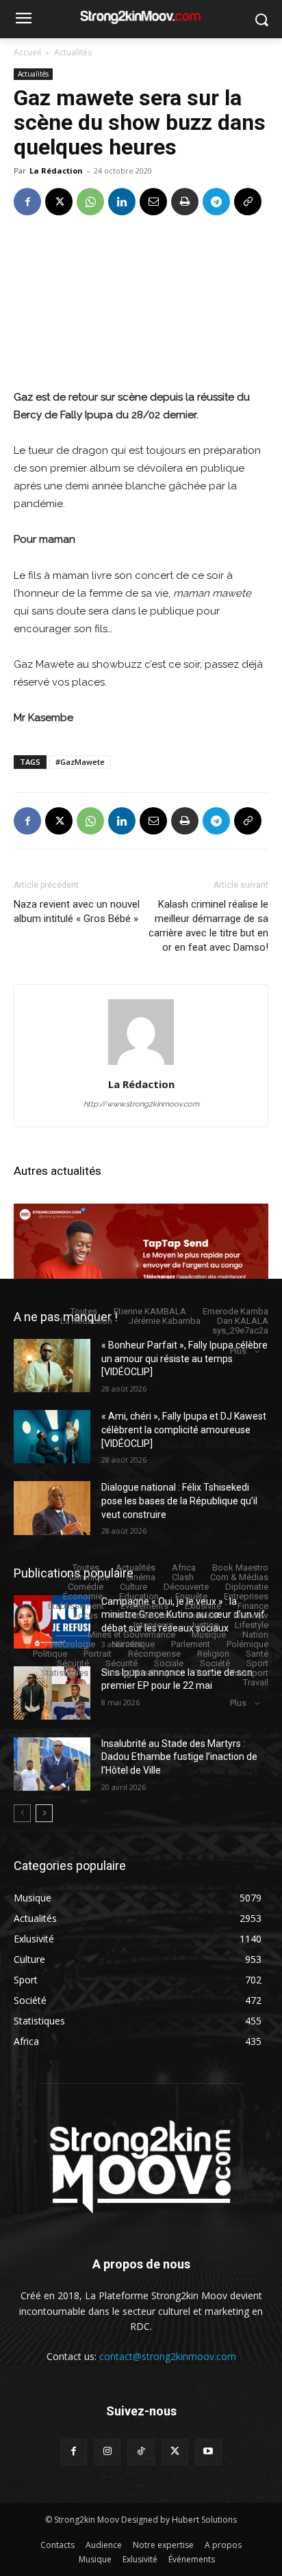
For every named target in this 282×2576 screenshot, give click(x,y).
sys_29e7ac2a (240, 1330)
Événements (144, 1606)
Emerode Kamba (235, 1311)
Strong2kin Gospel (142, 1673)
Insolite (203, 1615)
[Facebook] (27, 202)
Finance (253, 1606)
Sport (257, 1663)
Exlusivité (203, 1606)
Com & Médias (239, 1577)
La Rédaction (56, 171)
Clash (183, 1577)
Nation (255, 1635)
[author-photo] (141, 1065)
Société (215, 1663)
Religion (213, 1654)
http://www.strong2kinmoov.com (141, 1104)
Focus (86, 1615)
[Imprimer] (185, 202)
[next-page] (44, 1813)
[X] (59, 202)
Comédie (86, 1587)
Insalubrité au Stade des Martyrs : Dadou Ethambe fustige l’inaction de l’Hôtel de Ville (179, 1757)
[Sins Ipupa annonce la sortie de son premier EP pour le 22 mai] (52, 1693)
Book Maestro (240, 1568)
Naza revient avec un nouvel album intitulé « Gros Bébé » (77, 911)
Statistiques (65, 1673)
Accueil (27, 52)
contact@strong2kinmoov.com (168, 2356)
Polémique (247, 1644)
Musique (209, 1635)
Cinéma (141, 1577)
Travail (256, 1682)
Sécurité (73, 1663)
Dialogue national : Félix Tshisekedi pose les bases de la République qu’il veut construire (179, 1501)
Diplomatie (247, 1587)
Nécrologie (73, 1644)
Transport (249, 1673)
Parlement (191, 1644)
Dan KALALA (243, 1321)
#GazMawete (80, 762)
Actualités (73, 52)
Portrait (98, 1654)
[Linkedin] (122, 202)
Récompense (154, 1654)
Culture (133, 1587)
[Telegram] (216, 202)
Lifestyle (252, 1625)
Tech (204, 1673)
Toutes (84, 1311)
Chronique (89, 1577)
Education (139, 1596)
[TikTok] (141, 2452)
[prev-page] (22, 1813)
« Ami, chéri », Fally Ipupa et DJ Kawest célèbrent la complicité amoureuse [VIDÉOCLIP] (184, 1429)
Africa (184, 1568)
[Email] (153, 202)
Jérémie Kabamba (165, 1321)
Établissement (76, 1606)
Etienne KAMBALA (150, 1311)
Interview (251, 1615)
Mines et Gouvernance (131, 1635)
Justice (204, 1625)
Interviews (153, 1625)
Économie (83, 1596)
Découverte (186, 1587)
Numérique (133, 1644)
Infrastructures (143, 1615)
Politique (50, 1654)
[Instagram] (107, 2452)
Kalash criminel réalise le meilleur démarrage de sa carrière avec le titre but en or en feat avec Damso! (208, 926)
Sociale (169, 1663)
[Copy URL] (248, 202)
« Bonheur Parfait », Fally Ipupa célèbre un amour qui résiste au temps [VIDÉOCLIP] (184, 1358)
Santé (257, 1654)
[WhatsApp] (90, 202)
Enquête (191, 1596)
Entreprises (246, 1596)
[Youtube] (208, 2452)
